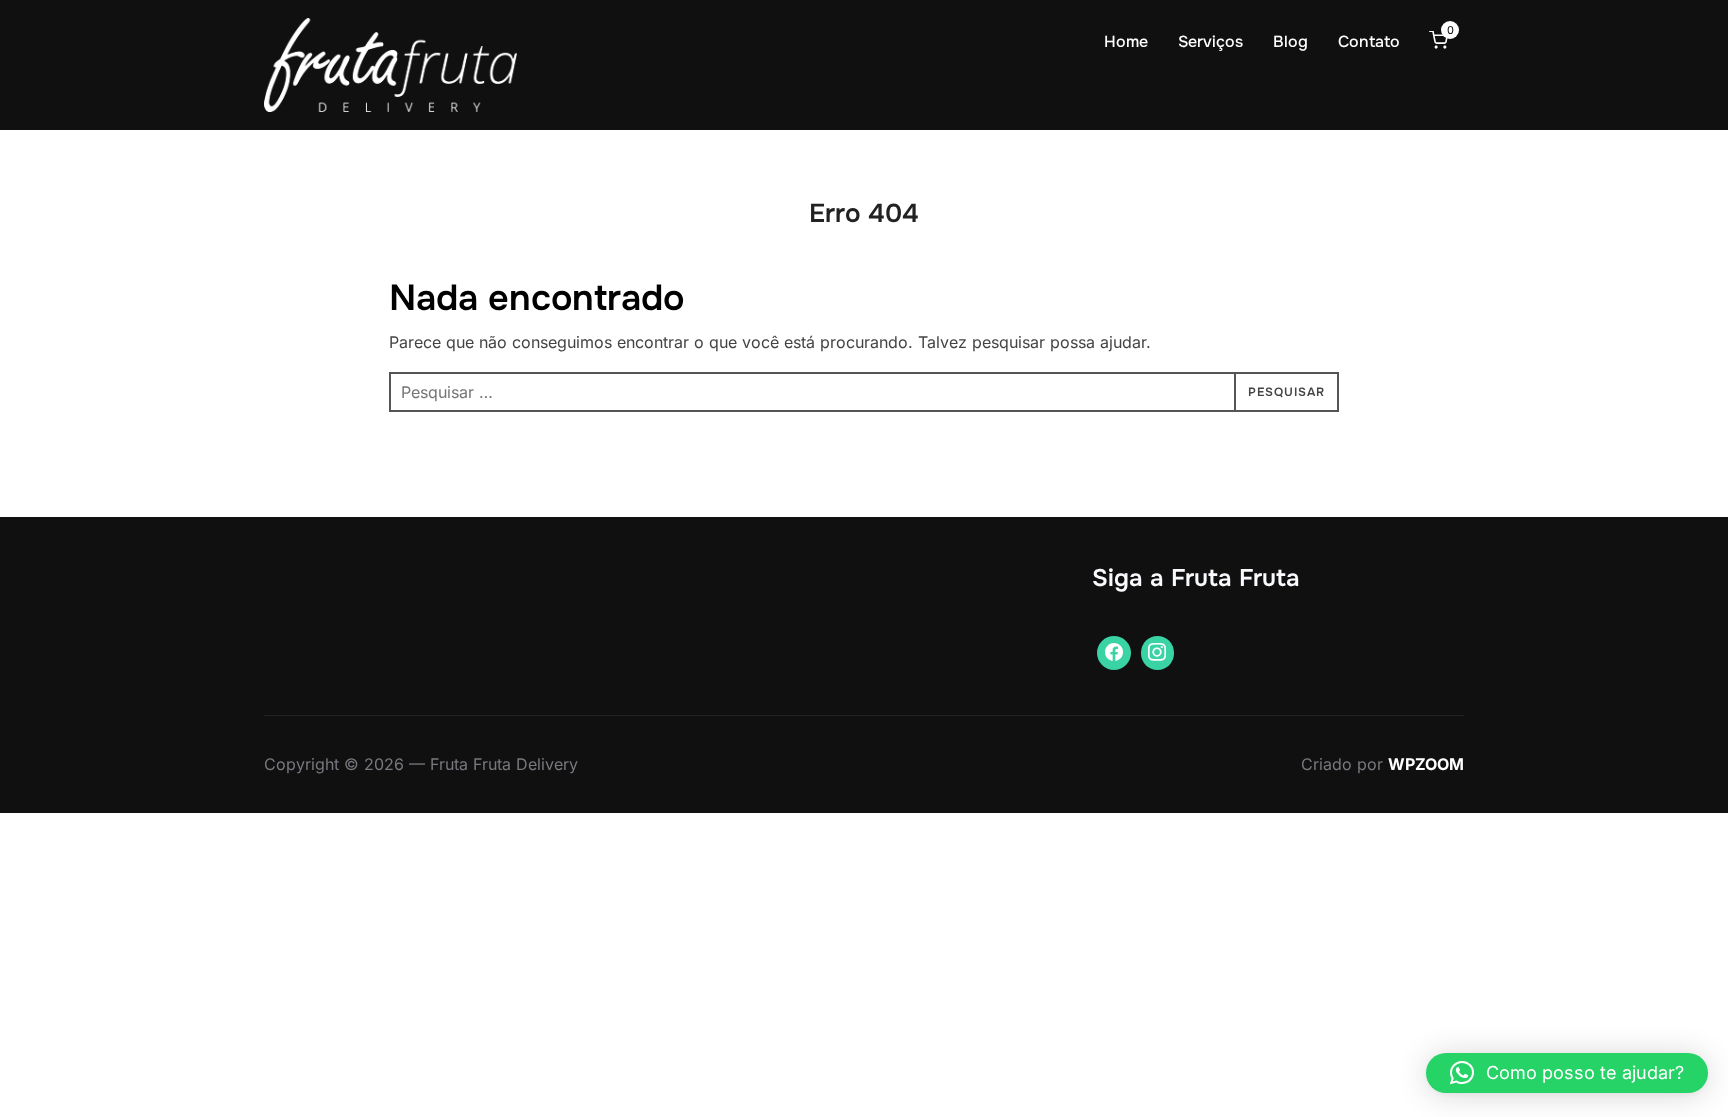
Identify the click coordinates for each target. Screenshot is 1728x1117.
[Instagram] (1158, 653)
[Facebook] (1114, 653)
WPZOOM (1426, 764)
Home (1126, 41)
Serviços (1210, 41)
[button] (1567, 1073)
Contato (1369, 41)
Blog (1290, 41)
